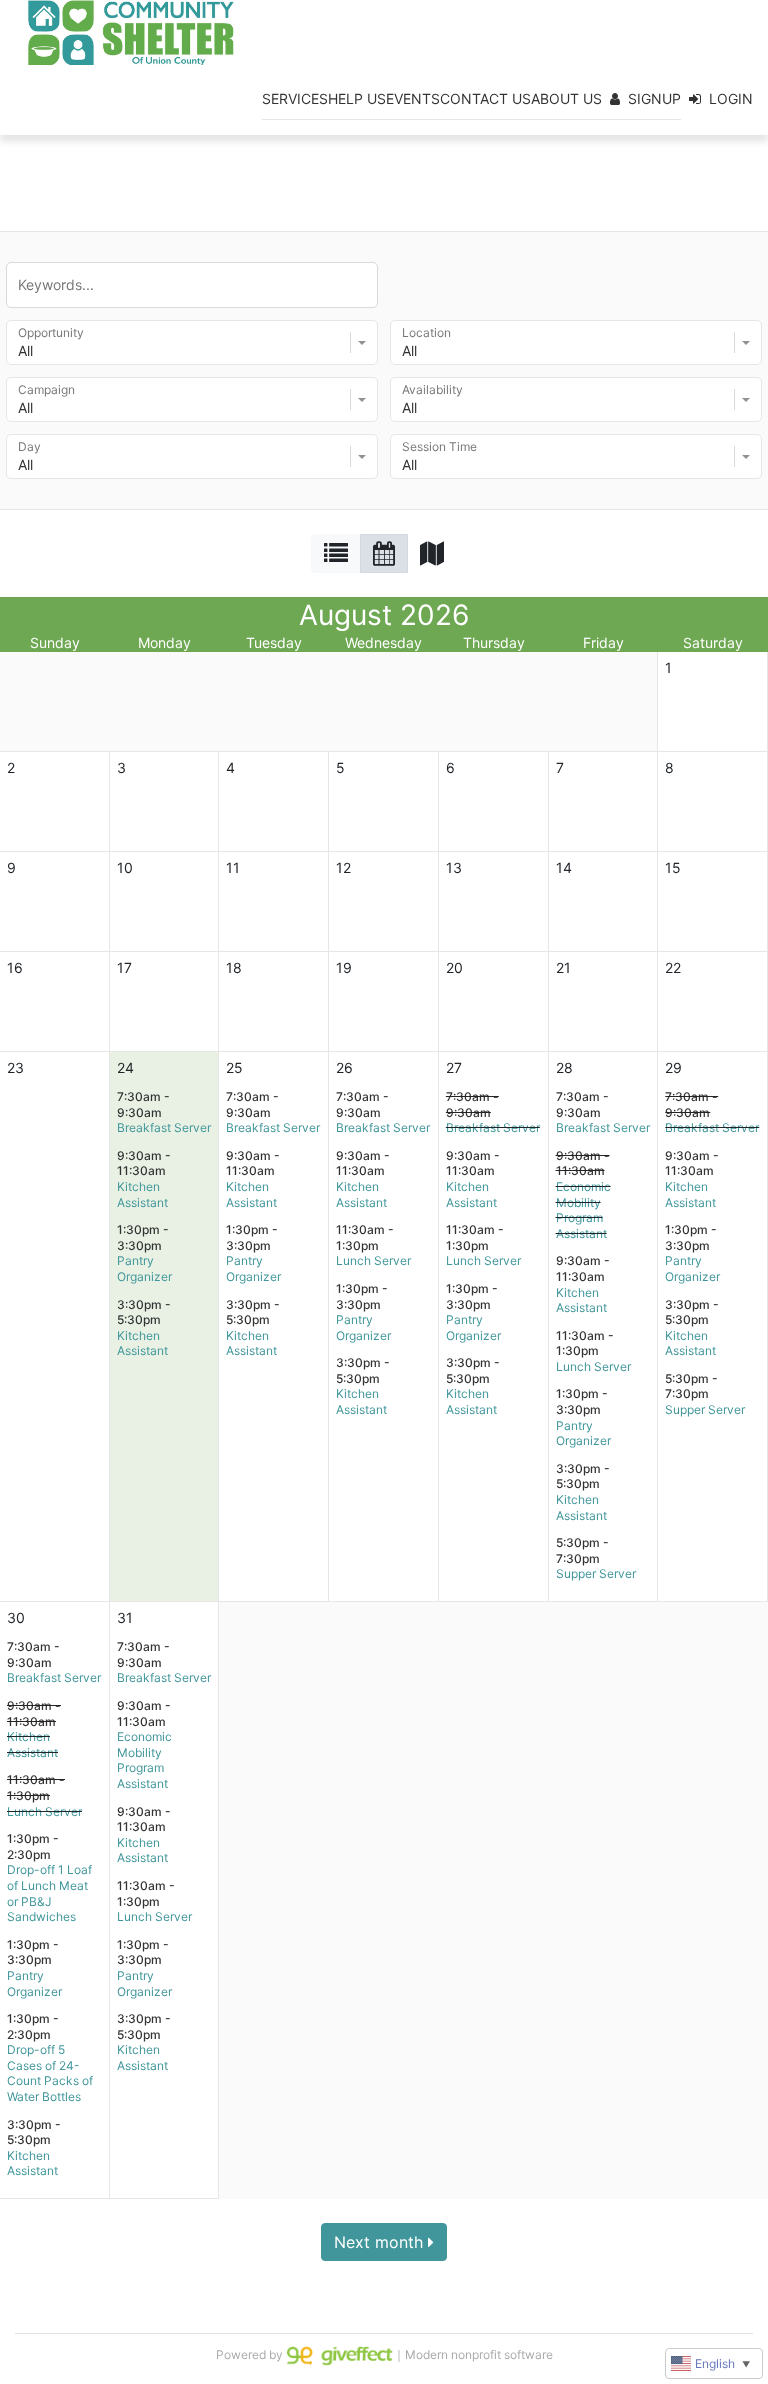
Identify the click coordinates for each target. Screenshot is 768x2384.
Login (731, 98)
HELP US (357, 98)
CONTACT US (485, 98)
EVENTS (413, 98)
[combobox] (192, 342)
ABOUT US (566, 98)
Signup (654, 98)
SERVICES (295, 98)
